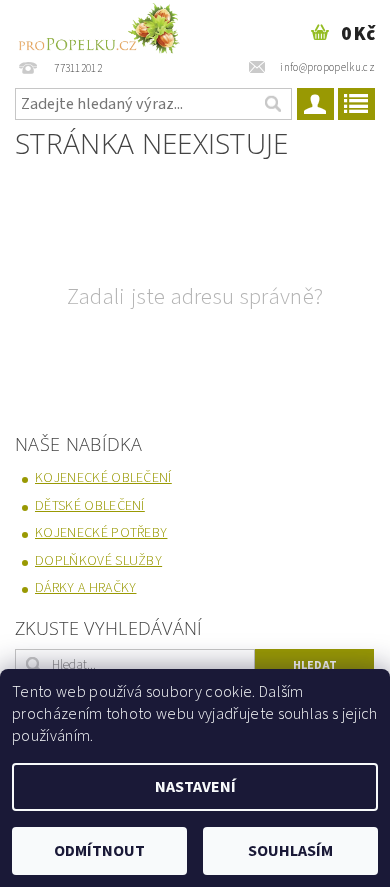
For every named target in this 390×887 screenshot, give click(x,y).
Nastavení (195, 787)
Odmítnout (99, 851)
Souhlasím (290, 851)
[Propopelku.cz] (97, 26)
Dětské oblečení (90, 506)
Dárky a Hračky (85, 588)
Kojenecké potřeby (101, 533)
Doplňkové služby (98, 561)
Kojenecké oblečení (103, 478)
